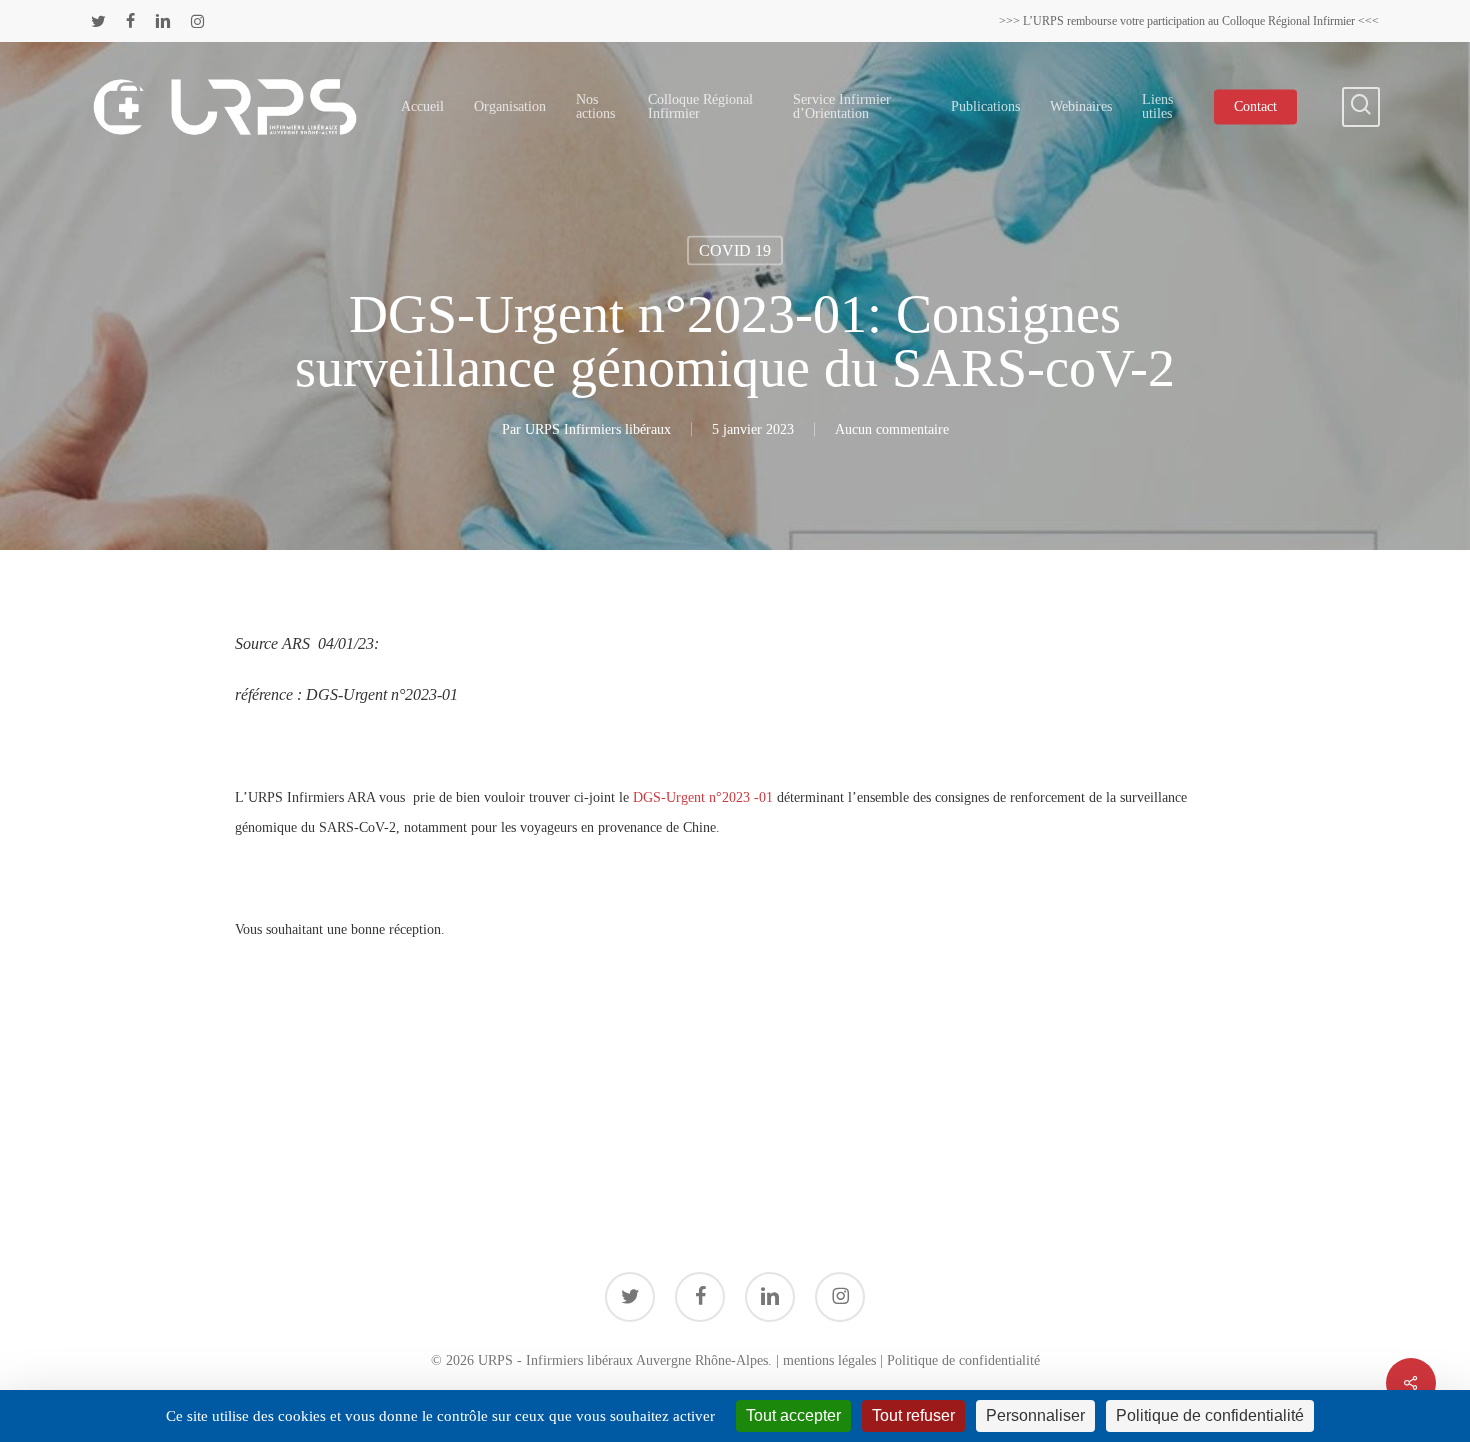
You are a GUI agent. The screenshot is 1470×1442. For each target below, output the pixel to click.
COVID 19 (735, 250)
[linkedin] (163, 21)
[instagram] (197, 21)
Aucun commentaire (892, 429)
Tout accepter (793, 1415)
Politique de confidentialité (963, 1360)
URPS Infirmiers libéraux (598, 429)
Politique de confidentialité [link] (1210, 1415)
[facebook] (130, 21)
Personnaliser (1035, 1415)
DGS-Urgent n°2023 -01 (705, 797)
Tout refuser (913, 1415)
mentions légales (829, 1360)
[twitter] (98, 21)
